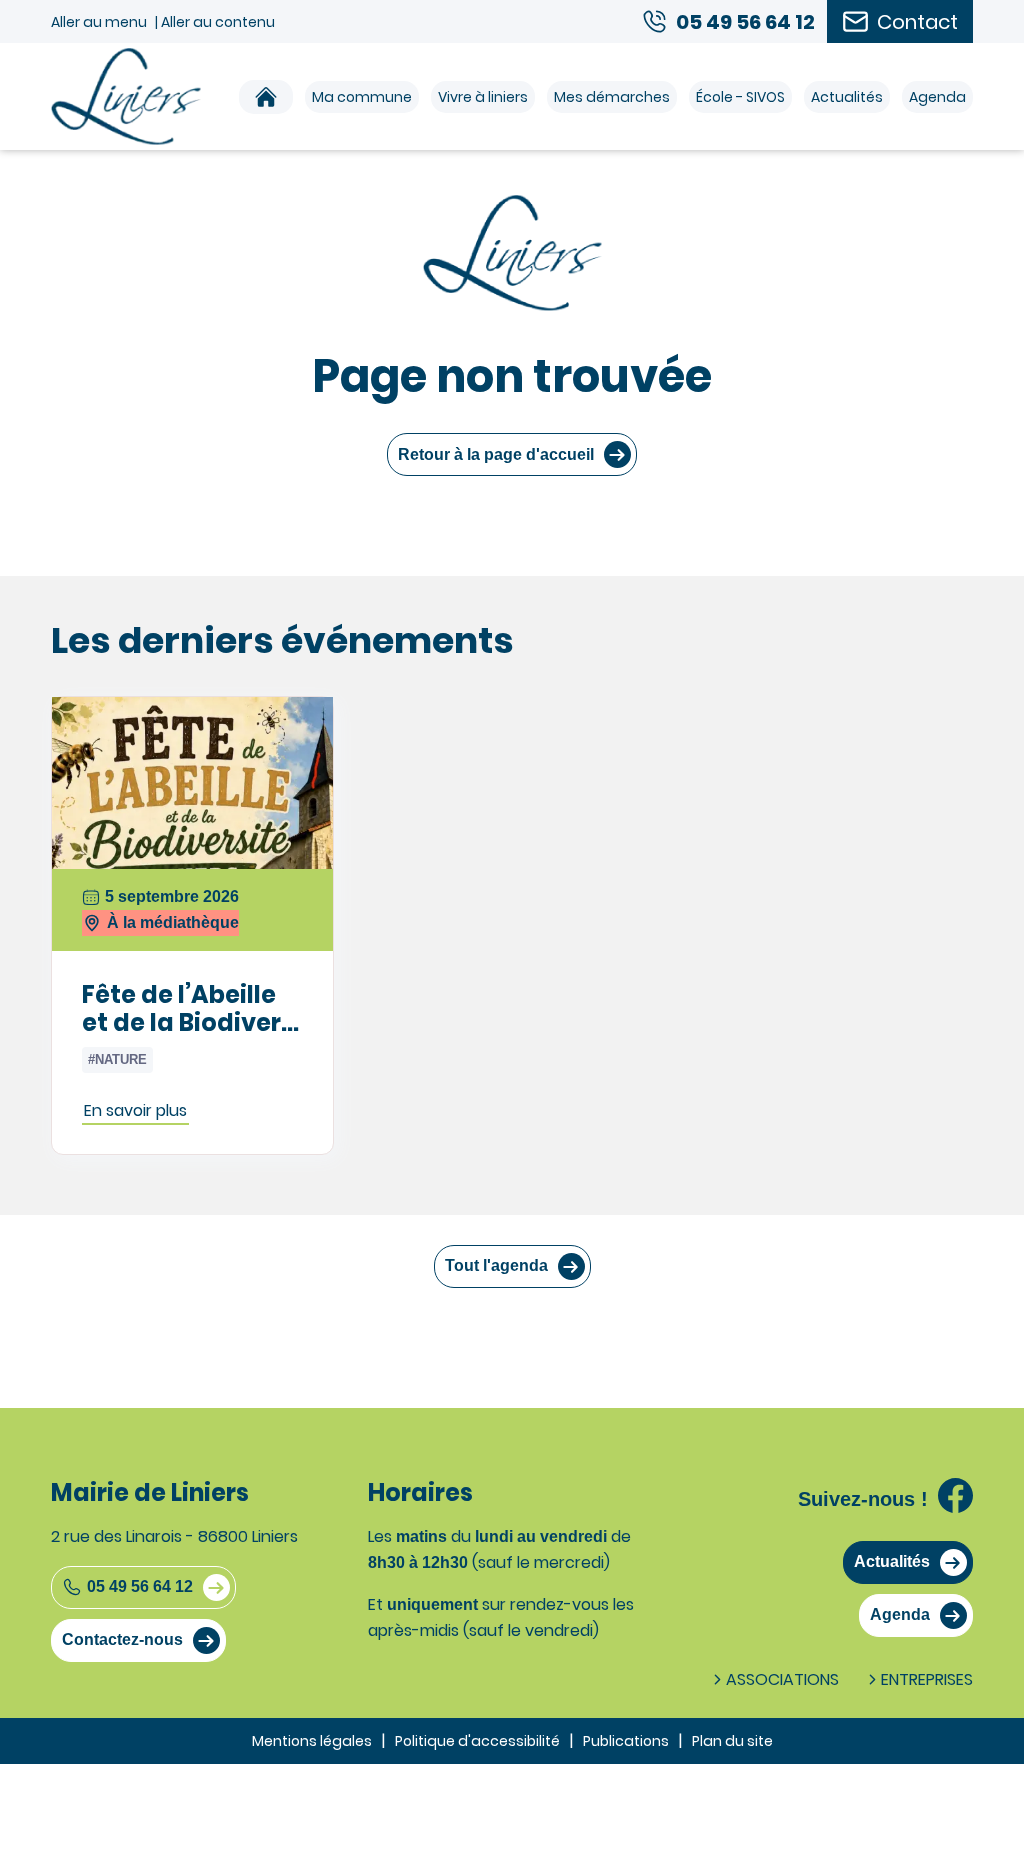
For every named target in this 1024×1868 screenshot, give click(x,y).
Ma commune (362, 97)
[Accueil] (266, 97)
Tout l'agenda (496, 1265)
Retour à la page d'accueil (496, 454)
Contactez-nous (122, 1639)
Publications (626, 1741)
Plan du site (732, 1741)
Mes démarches (612, 97)
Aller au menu (99, 22)
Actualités (847, 97)
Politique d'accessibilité (477, 1741)
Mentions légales (312, 1741)
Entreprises (927, 1679)
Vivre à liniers (483, 97)
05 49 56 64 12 (140, 1586)
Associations (782, 1679)
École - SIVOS (740, 97)
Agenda (937, 97)
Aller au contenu (218, 22)
